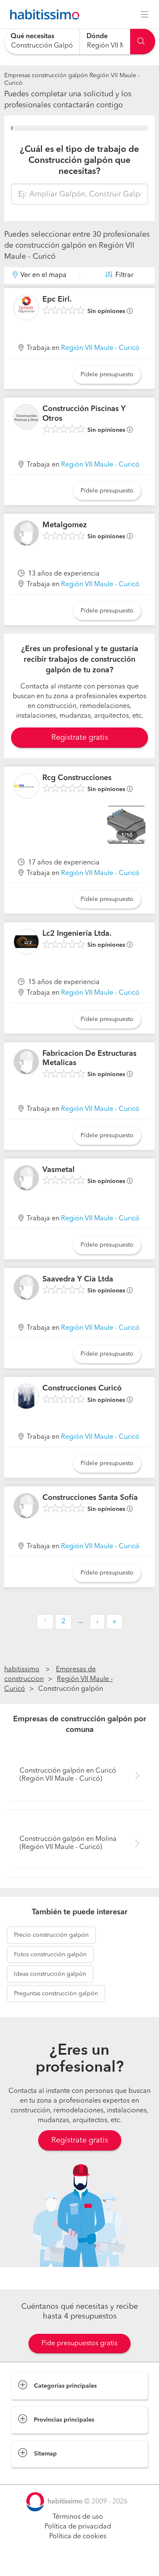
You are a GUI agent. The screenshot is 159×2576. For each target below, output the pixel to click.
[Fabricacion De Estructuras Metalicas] (26, 1062)
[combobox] (42, 41)
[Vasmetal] (26, 1178)
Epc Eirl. (57, 299)
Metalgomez (65, 525)
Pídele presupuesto (107, 375)
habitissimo (22, 1670)
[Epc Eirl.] (26, 308)
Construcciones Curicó (82, 1388)
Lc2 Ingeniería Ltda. (77, 934)
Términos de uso (78, 2517)
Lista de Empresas (39, 2476)
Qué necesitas (32, 36)
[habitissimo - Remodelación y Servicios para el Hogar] (42, 14)
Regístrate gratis (80, 2140)
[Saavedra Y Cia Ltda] (26, 1287)
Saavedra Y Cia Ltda (78, 1279)
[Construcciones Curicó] (26, 1396)
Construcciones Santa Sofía (90, 1498)
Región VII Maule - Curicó (100, 348)
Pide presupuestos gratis (79, 2344)
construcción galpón (51, 1935)
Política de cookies (78, 2537)
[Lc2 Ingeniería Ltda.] (26, 942)
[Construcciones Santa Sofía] (26, 1506)
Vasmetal (59, 1170)
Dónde (97, 36)
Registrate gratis (80, 738)
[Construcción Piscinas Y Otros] (26, 417)
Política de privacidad (78, 2527)
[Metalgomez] (26, 533)
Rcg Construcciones (77, 778)
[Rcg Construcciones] (26, 786)
